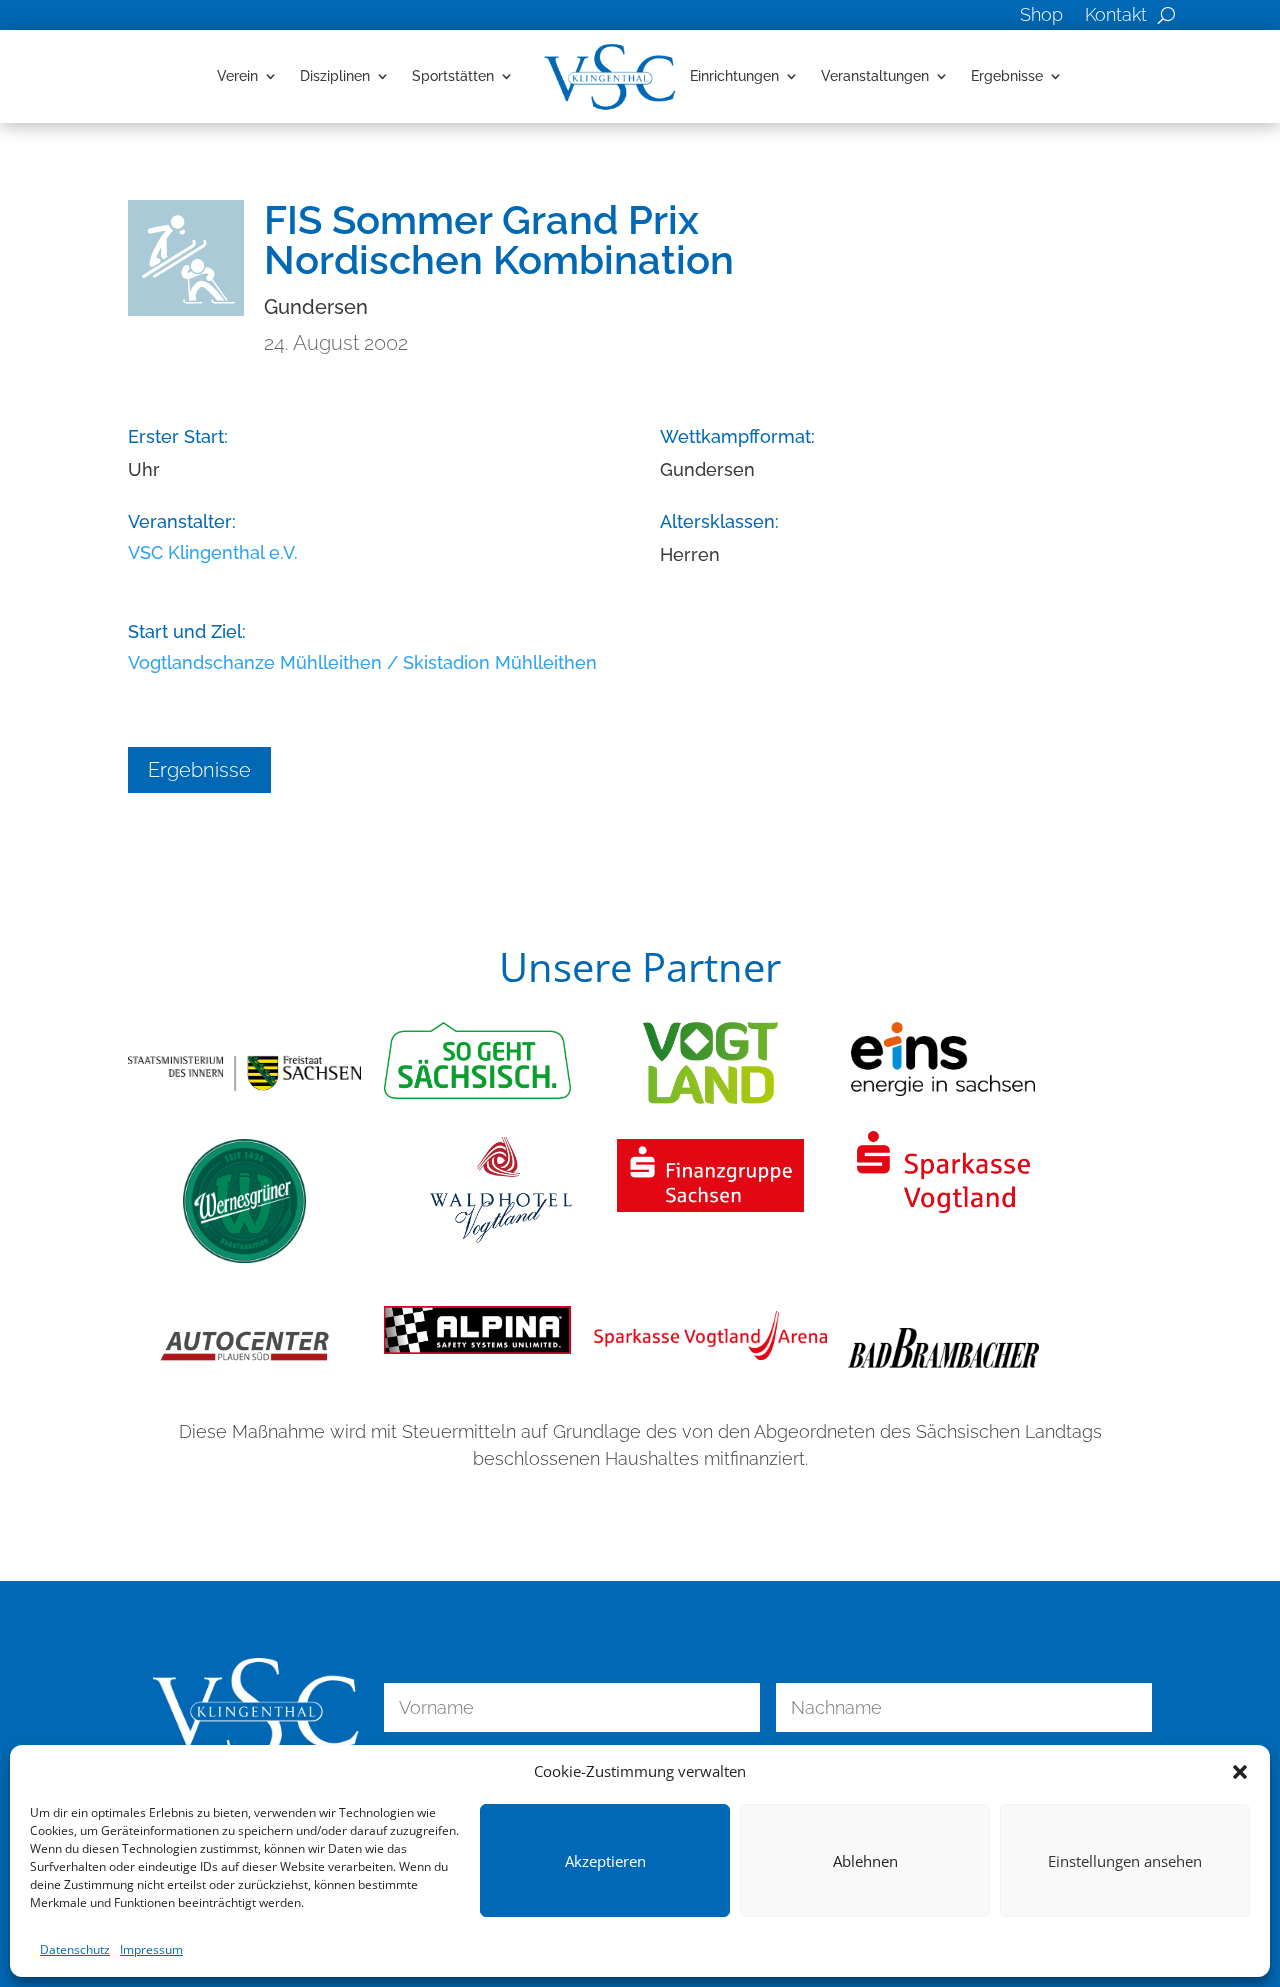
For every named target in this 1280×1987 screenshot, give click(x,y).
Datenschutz (75, 1949)
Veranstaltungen (875, 76)
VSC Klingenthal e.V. (213, 552)
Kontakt (1116, 16)
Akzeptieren (605, 1861)
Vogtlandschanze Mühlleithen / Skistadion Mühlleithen (362, 662)
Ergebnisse (1007, 76)
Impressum (151, 1949)
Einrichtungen (734, 76)
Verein (237, 76)
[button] (1240, 1772)
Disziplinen (335, 76)
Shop (1041, 16)
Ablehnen (865, 1861)
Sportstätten (453, 76)
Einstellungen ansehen (1125, 1861)
